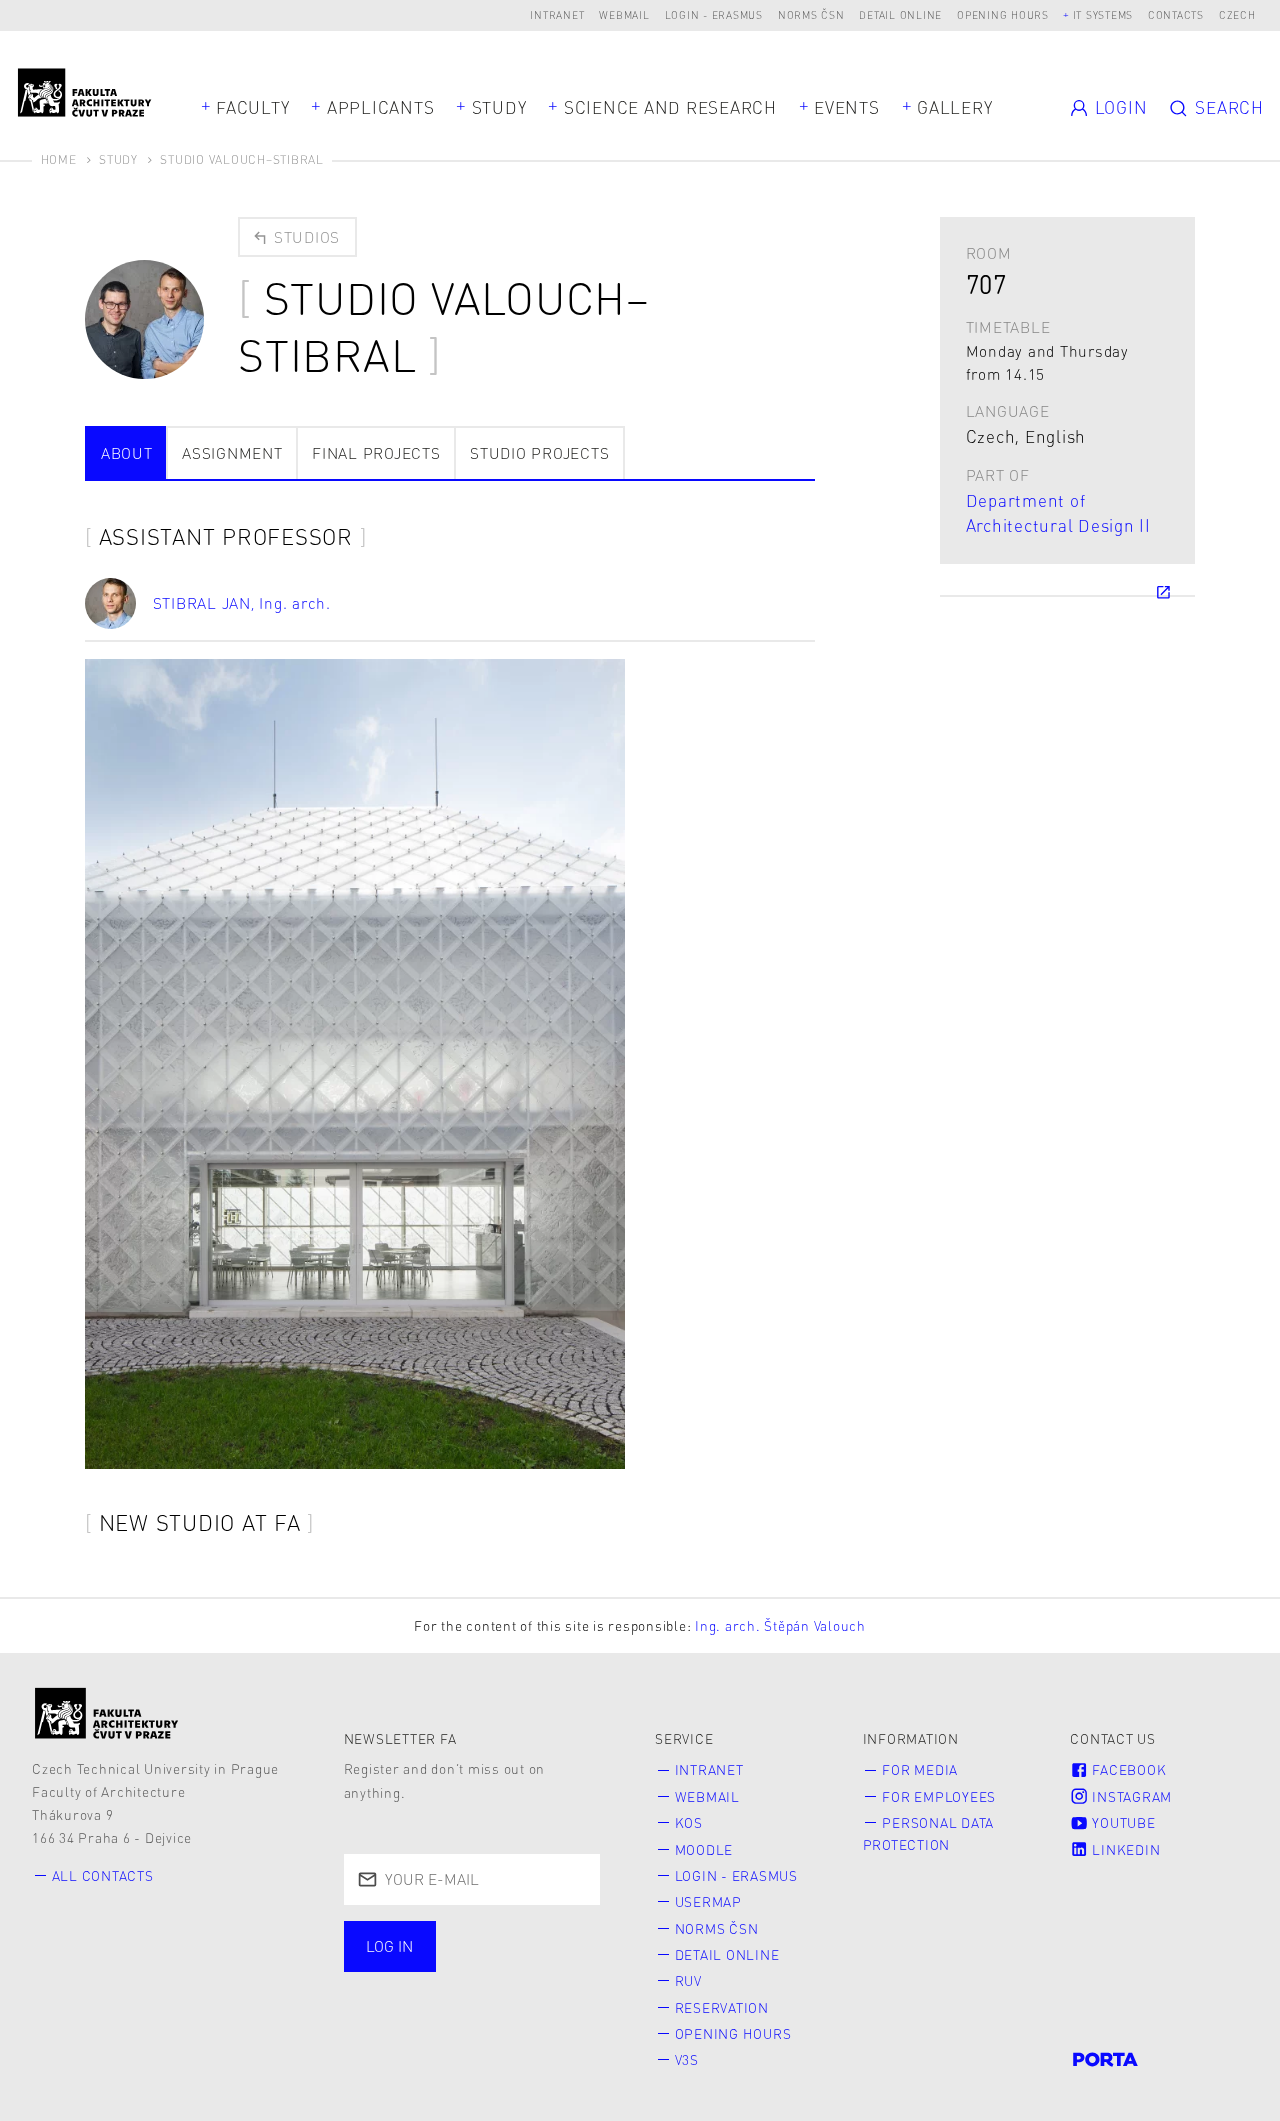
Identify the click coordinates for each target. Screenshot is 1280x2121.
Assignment (232, 453)
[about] (107, 1713)
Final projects (376, 453)
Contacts (1176, 14)
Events (847, 107)
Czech (1237, 14)
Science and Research (670, 107)
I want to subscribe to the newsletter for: (458, 1948)
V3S (687, 2059)
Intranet (557, 14)
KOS (689, 1822)
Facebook (1128, 1769)
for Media (920, 1769)
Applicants (381, 107)
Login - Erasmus (714, 14)
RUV (688, 1980)
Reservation (722, 2007)
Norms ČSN (811, 14)
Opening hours (1003, 14)
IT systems (1103, 14)
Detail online (900, 14)
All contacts (103, 1875)
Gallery (954, 107)
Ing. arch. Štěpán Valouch (780, 1625)
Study (499, 107)
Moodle (704, 1849)
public (399, 1990)
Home (59, 159)
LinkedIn (1125, 1849)
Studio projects (539, 453)
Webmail (624, 14)
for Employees (939, 1796)
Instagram (1131, 1796)
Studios (304, 237)
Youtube (1122, 1822)
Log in (389, 1946)
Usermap (708, 1901)
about (127, 453)
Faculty (252, 107)
